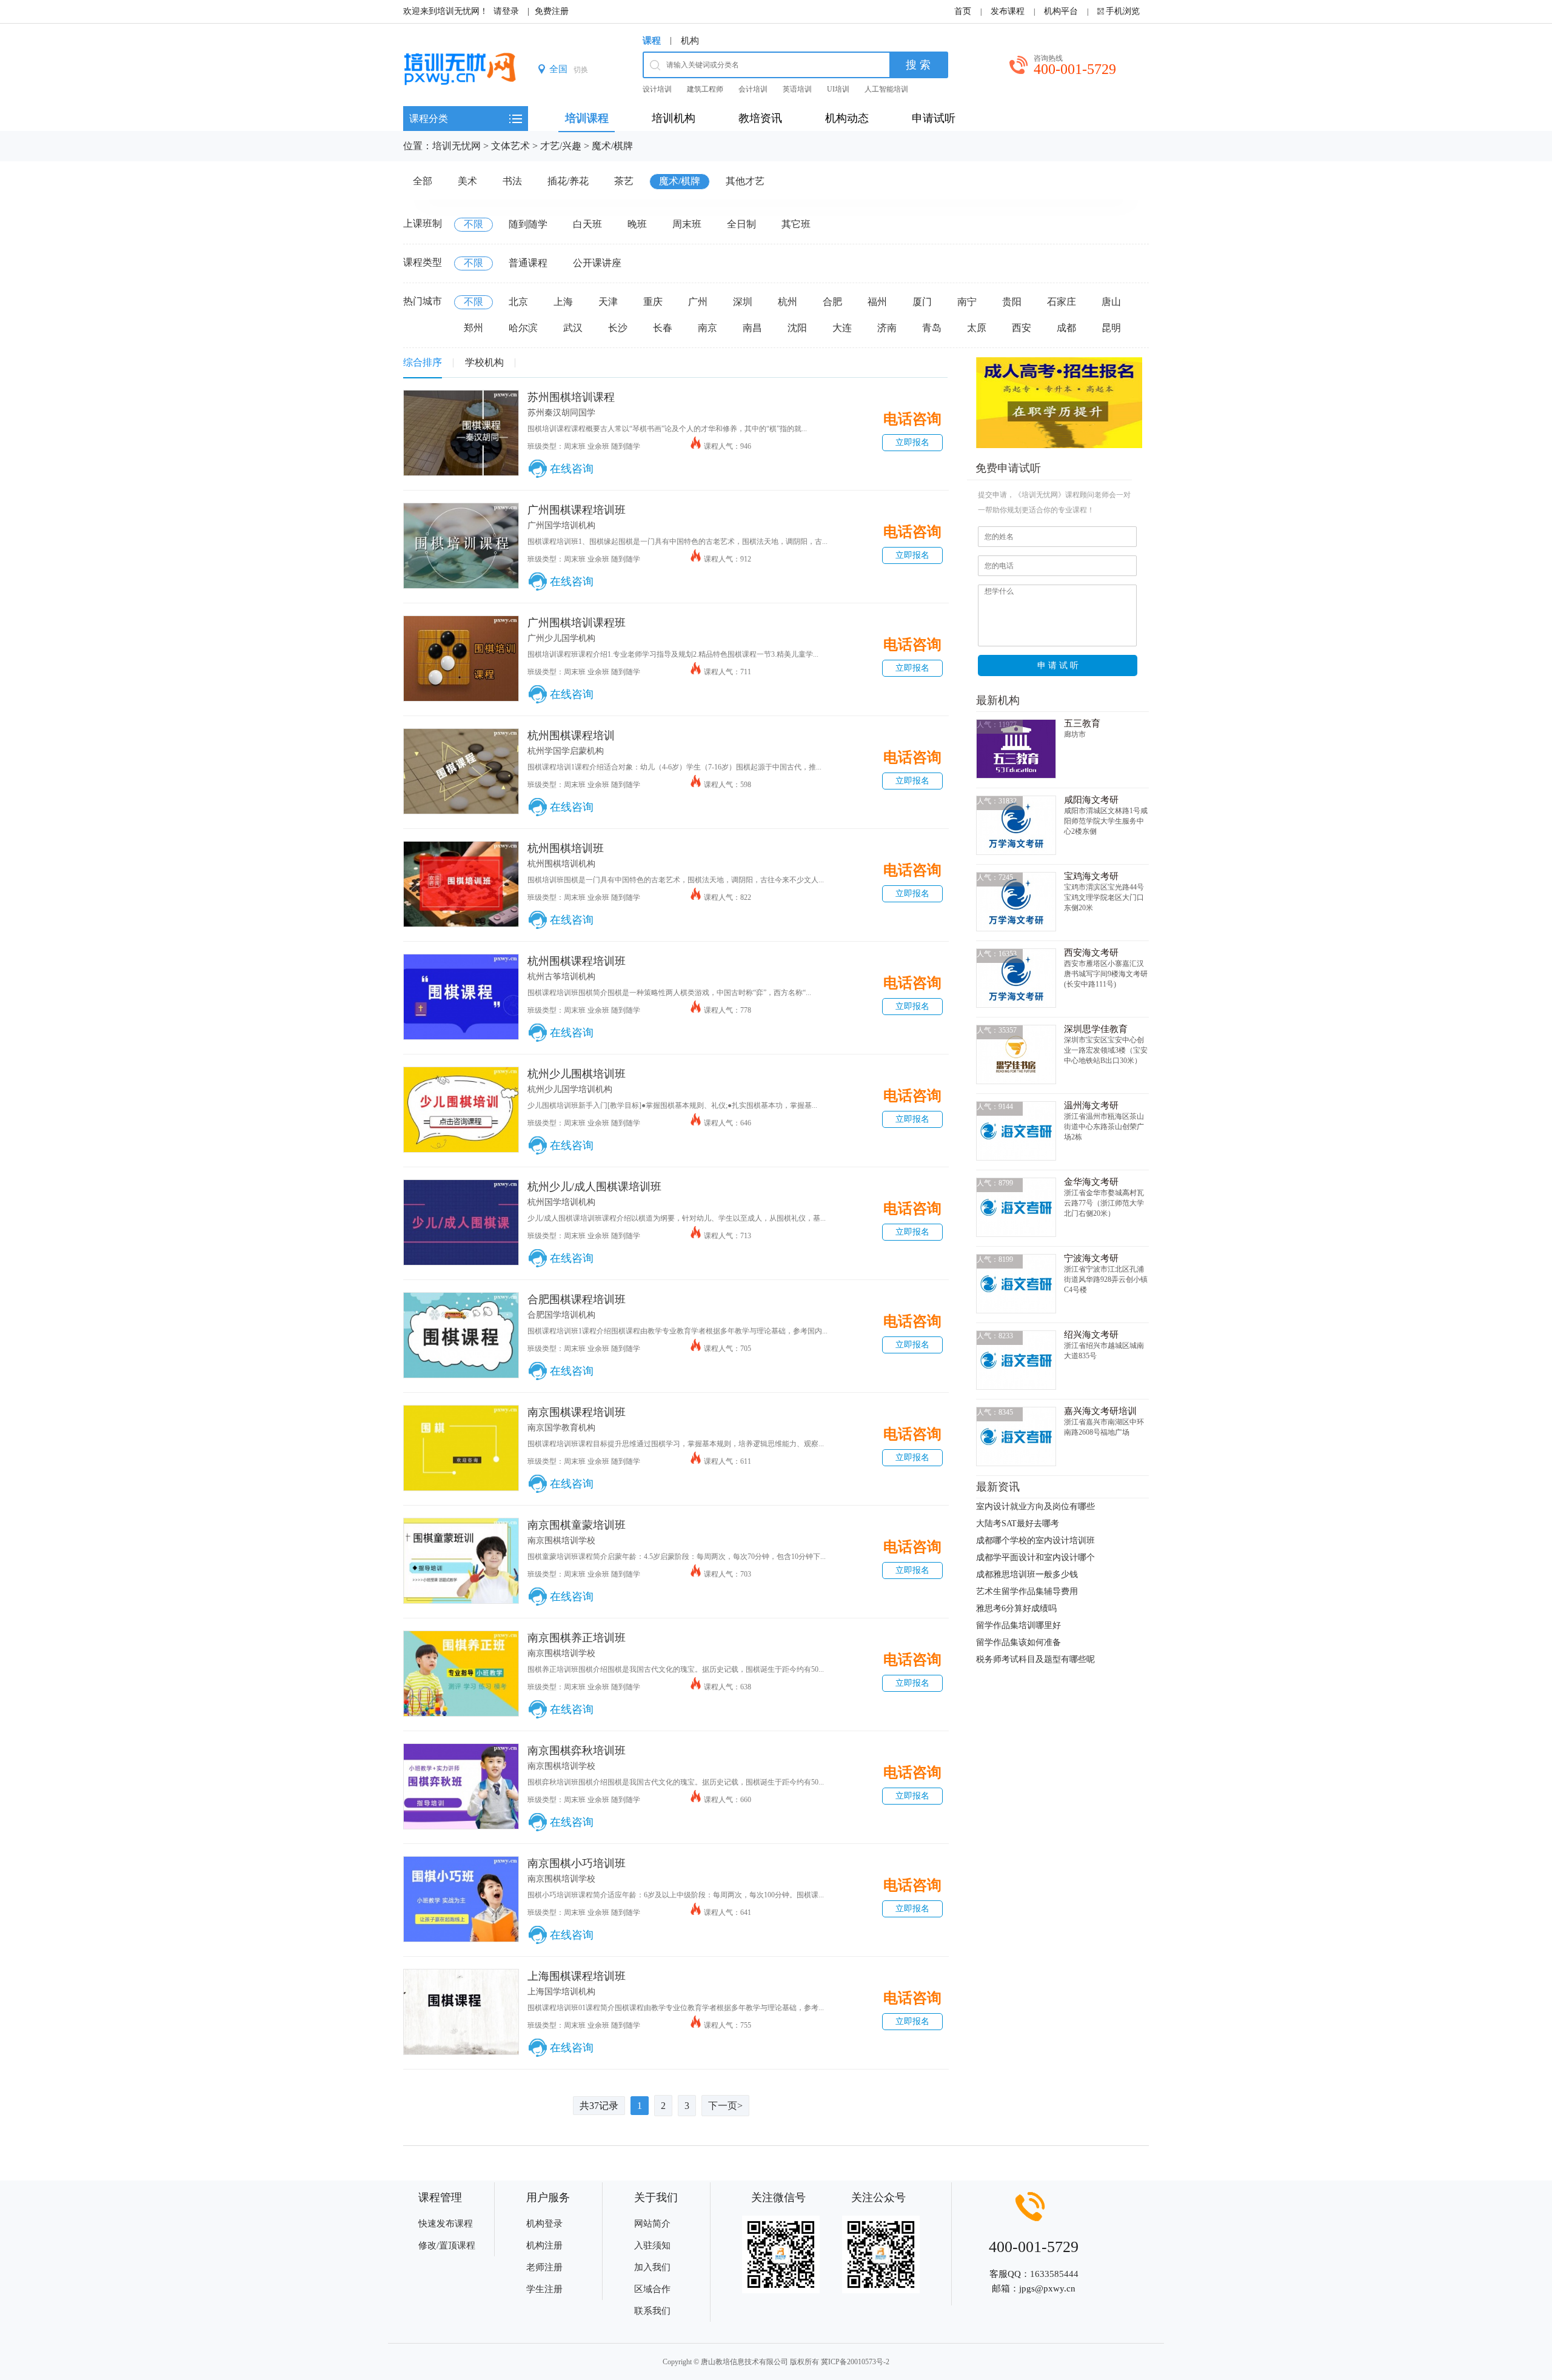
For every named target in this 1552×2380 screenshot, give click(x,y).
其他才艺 (745, 181)
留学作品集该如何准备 (1018, 1642)
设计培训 (657, 89)
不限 (473, 224)
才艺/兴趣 (561, 146)
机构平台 (1061, 11)
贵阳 (1012, 302)
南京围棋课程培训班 (577, 1412)
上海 (563, 302)
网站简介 (652, 2224)
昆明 (1111, 328)
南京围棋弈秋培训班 (577, 1751)
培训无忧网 (457, 146)
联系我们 (652, 2311)
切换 (581, 70)
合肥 (832, 302)
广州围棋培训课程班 (577, 623)
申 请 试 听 (1058, 665)
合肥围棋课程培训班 (577, 1299)
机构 (690, 41)
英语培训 (797, 89)
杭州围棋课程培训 (571, 736)
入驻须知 (652, 2245)
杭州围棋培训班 (566, 848)
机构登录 (544, 2224)
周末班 (687, 224)
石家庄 (1062, 302)
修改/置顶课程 (447, 2245)
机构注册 (544, 2245)
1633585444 (1054, 2274)
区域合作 (652, 2289)
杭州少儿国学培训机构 (570, 1089)
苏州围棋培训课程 (571, 397)
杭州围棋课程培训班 (577, 961)
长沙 (618, 328)
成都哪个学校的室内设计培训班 (1035, 1540)
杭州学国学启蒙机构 (566, 751)
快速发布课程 (446, 2224)
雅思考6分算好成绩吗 (1016, 1608)
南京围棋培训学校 (561, 1540)
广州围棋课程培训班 (577, 510)
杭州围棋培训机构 (561, 864)
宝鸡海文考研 (1091, 876)
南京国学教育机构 (561, 1428)
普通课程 (528, 263)
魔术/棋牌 (612, 146)
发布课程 (1008, 11)
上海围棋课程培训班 (577, 1976)
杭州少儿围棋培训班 (577, 1074)
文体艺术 (510, 146)
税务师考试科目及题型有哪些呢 (1035, 1659)
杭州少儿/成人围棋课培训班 (594, 1187)
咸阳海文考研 (1091, 800)
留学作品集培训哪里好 (1018, 1625)
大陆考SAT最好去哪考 (1018, 1524)
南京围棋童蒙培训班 (577, 1525)
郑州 (473, 328)
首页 (963, 11)
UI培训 (838, 89)
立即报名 (912, 442)
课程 (652, 41)
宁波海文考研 (1091, 1258)
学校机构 (484, 362)
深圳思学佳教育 (1096, 1029)
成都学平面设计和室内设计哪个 (1035, 1557)
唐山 (1111, 302)
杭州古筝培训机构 (561, 977)
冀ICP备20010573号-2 (855, 2362)
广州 (698, 302)
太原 (977, 328)
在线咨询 (572, 469)
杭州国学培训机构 (561, 1202)
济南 (887, 328)
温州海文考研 (1091, 1105)
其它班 (796, 224)
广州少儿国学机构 (561, 638)
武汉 (573, 328)
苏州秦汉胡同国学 (561, 413)
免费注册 (552, 11)
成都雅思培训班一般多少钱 (1027, 1574)
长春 (663, 328)
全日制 (741, 224)
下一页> (725, 2106)
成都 (1066, 328)
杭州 (788, 302)
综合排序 (423, 362)
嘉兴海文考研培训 (1100, 1411)
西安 (1022, 328)
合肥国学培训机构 (561, 1315)
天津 (608, 302)
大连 (842, 328)
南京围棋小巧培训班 (577, 1863)
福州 (877, 302)
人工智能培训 (886, 89)
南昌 (752, 328)
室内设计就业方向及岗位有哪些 (1035, 1507)
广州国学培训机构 (561, 525)
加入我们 (652, 2267)
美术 (467, 181)
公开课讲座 (597, 263)
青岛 (932, 328)
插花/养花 (568, 181)
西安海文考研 (1091, 953)
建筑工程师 (705, 89)
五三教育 (1082, 723)
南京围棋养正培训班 (577, 1638)
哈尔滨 (523, 328)
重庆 (653, 302)
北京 (518, 302)
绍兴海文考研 (1091, 1335)
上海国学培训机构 (561, 1992)
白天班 (587, 224)
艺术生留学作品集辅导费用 (1027, 1591)
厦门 (922, 302)
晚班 (637, 224)
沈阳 (797, 328)
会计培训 (753, 89)
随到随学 (528, 224)
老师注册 (544, 2267)
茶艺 (624, 181)
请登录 (506, 11)
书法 (512, 181)
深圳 (743, 302)
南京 (707, 328)
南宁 (967, 302)
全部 (423, 181)
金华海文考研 (1091, 1182)
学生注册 (544, 2289)
